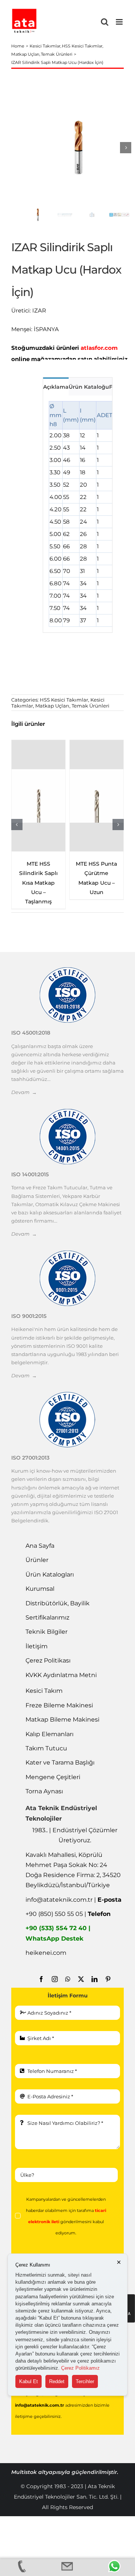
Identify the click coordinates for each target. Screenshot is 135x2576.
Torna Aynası (44, 1791)
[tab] (56, 386)
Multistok (25, 2472)
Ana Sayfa (40, 1546)
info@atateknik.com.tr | (73, 1900)
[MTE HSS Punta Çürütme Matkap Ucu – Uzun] (97, 796)
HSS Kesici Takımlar (64, 700)
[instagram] (55, 1979)
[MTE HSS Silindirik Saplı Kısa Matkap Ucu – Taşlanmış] (38, 796)
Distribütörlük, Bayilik (58, 1603)
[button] (17, 825)
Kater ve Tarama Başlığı (60, 1762)
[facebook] (41, 1979)
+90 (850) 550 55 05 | (68, 1914)
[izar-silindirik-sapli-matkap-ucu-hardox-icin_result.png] (79, 147)
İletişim (37, 1646)
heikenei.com (46, 1953)
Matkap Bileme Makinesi (62, 1720)
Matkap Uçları (52, 706)
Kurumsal (40, 1589)
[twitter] (81, 1979)
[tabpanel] (78, 514)
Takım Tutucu (46, 1748)
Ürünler (37, 1560)
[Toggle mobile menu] (120, 22)
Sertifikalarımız (47, 1617)
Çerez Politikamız (80, 2368)
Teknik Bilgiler (46, 1632)
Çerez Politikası (48, 1660)
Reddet (57, 2381)
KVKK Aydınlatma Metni (61, 1675)
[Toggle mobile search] (105, 22)
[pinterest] (108, 1979)
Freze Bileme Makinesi (59, 1705)
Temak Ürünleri (91, 706)
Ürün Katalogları (50, 1574)
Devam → (24, 1092)
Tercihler (85, 2381)
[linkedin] (94, 1979)
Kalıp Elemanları (49, 1734)
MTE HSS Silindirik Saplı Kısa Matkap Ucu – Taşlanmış (38, 883)
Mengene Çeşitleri (53, 1777)
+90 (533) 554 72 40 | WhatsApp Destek (58, 1933)
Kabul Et (28, 2381)
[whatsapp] (68, 1979)
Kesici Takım (44, 1691)
